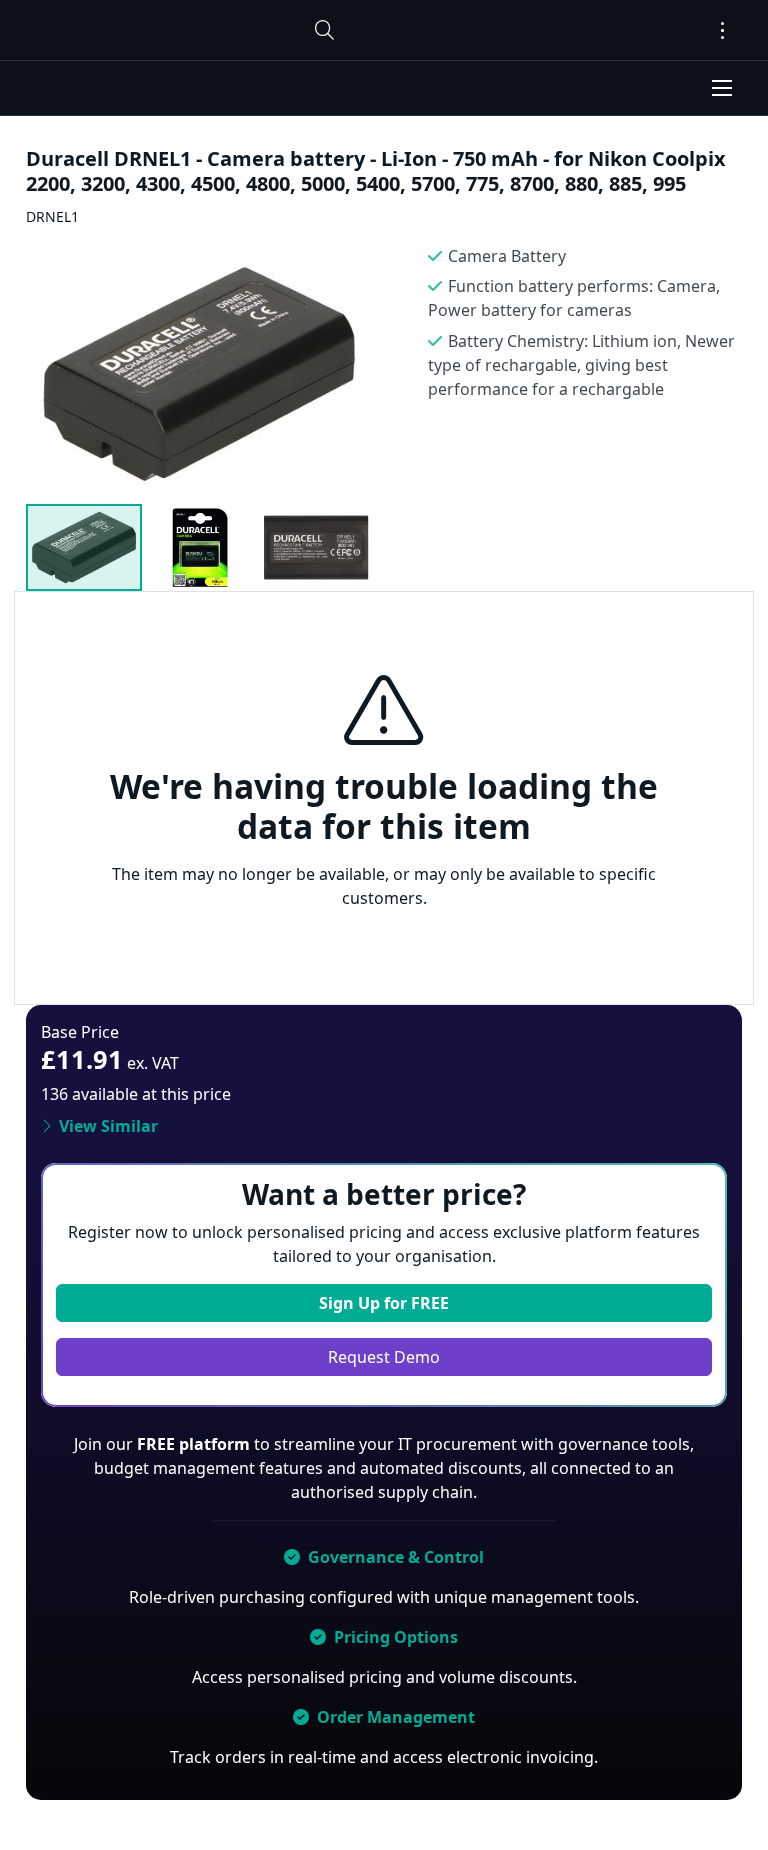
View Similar (108, 1126)
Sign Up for (384, 1303)
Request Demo (384, 1357)
